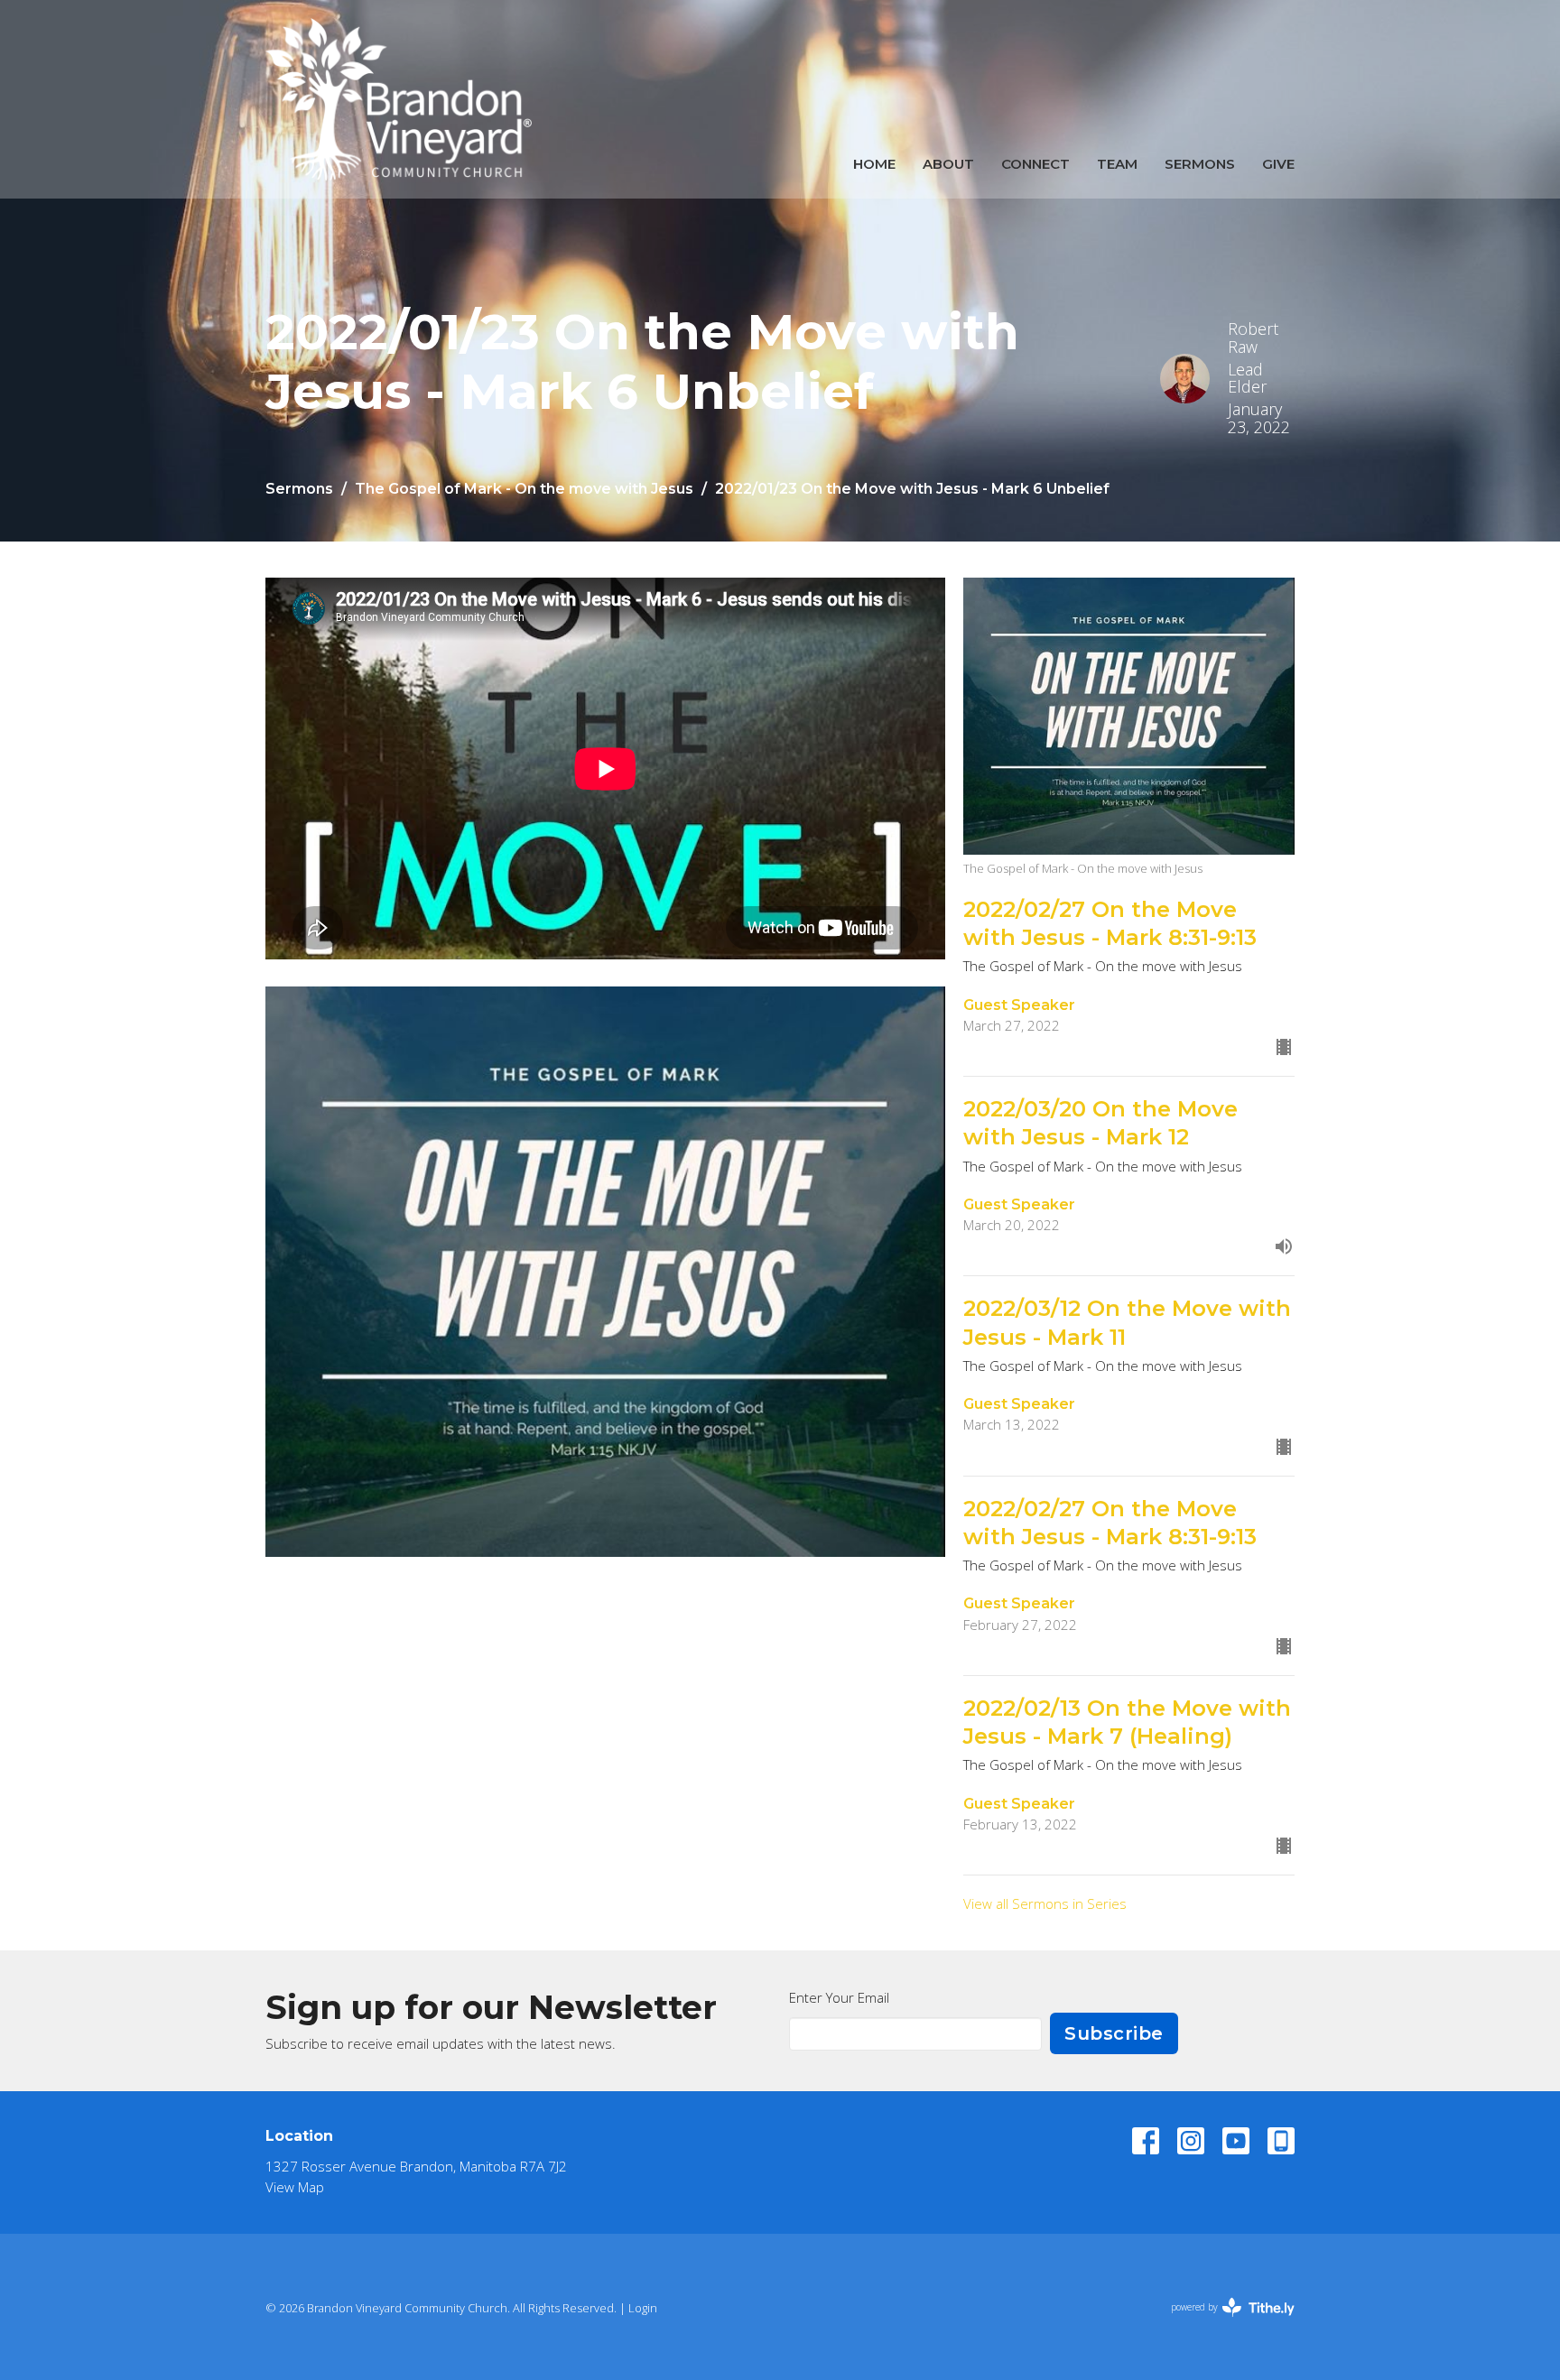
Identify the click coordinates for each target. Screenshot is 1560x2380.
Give (1278, 164)
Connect (1035, 164)
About (948, 164)
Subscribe (1114, 2033)
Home (874, 164)
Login (643, 2308)
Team (1117, 164)
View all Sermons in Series (1045, 1903)
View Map (295, 2187)
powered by (1223, 2322)
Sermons (1200, 164)
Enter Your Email (839, 1997)
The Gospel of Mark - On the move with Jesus (524, 489)
